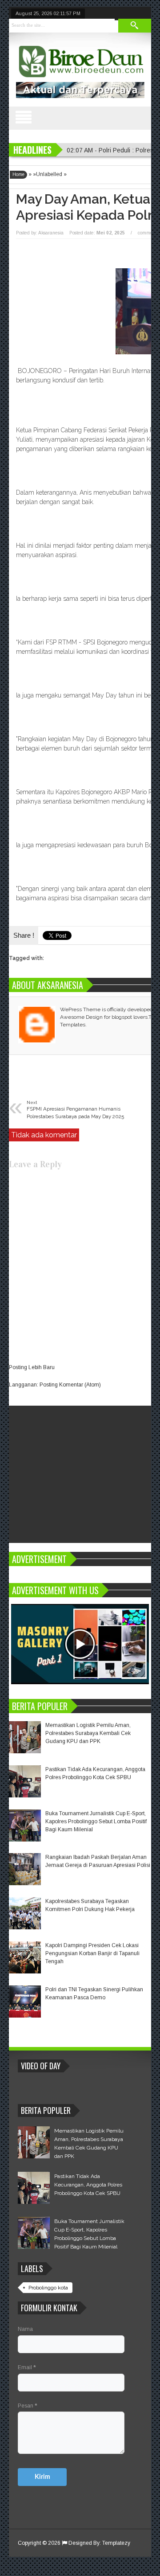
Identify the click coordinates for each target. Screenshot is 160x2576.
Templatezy (116, 2543)
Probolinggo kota (48, 2288)
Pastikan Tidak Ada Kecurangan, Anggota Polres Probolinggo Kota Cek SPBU (88, 2185)
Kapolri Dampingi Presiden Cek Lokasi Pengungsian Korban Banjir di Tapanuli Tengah (92, 1953)
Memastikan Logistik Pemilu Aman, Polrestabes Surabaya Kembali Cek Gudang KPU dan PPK (88, 1733)
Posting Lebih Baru (32, 1367)
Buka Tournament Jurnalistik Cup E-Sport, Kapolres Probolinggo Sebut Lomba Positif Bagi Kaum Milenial (96, 1821)
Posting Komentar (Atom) (70, 1385)
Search (135, 26)
